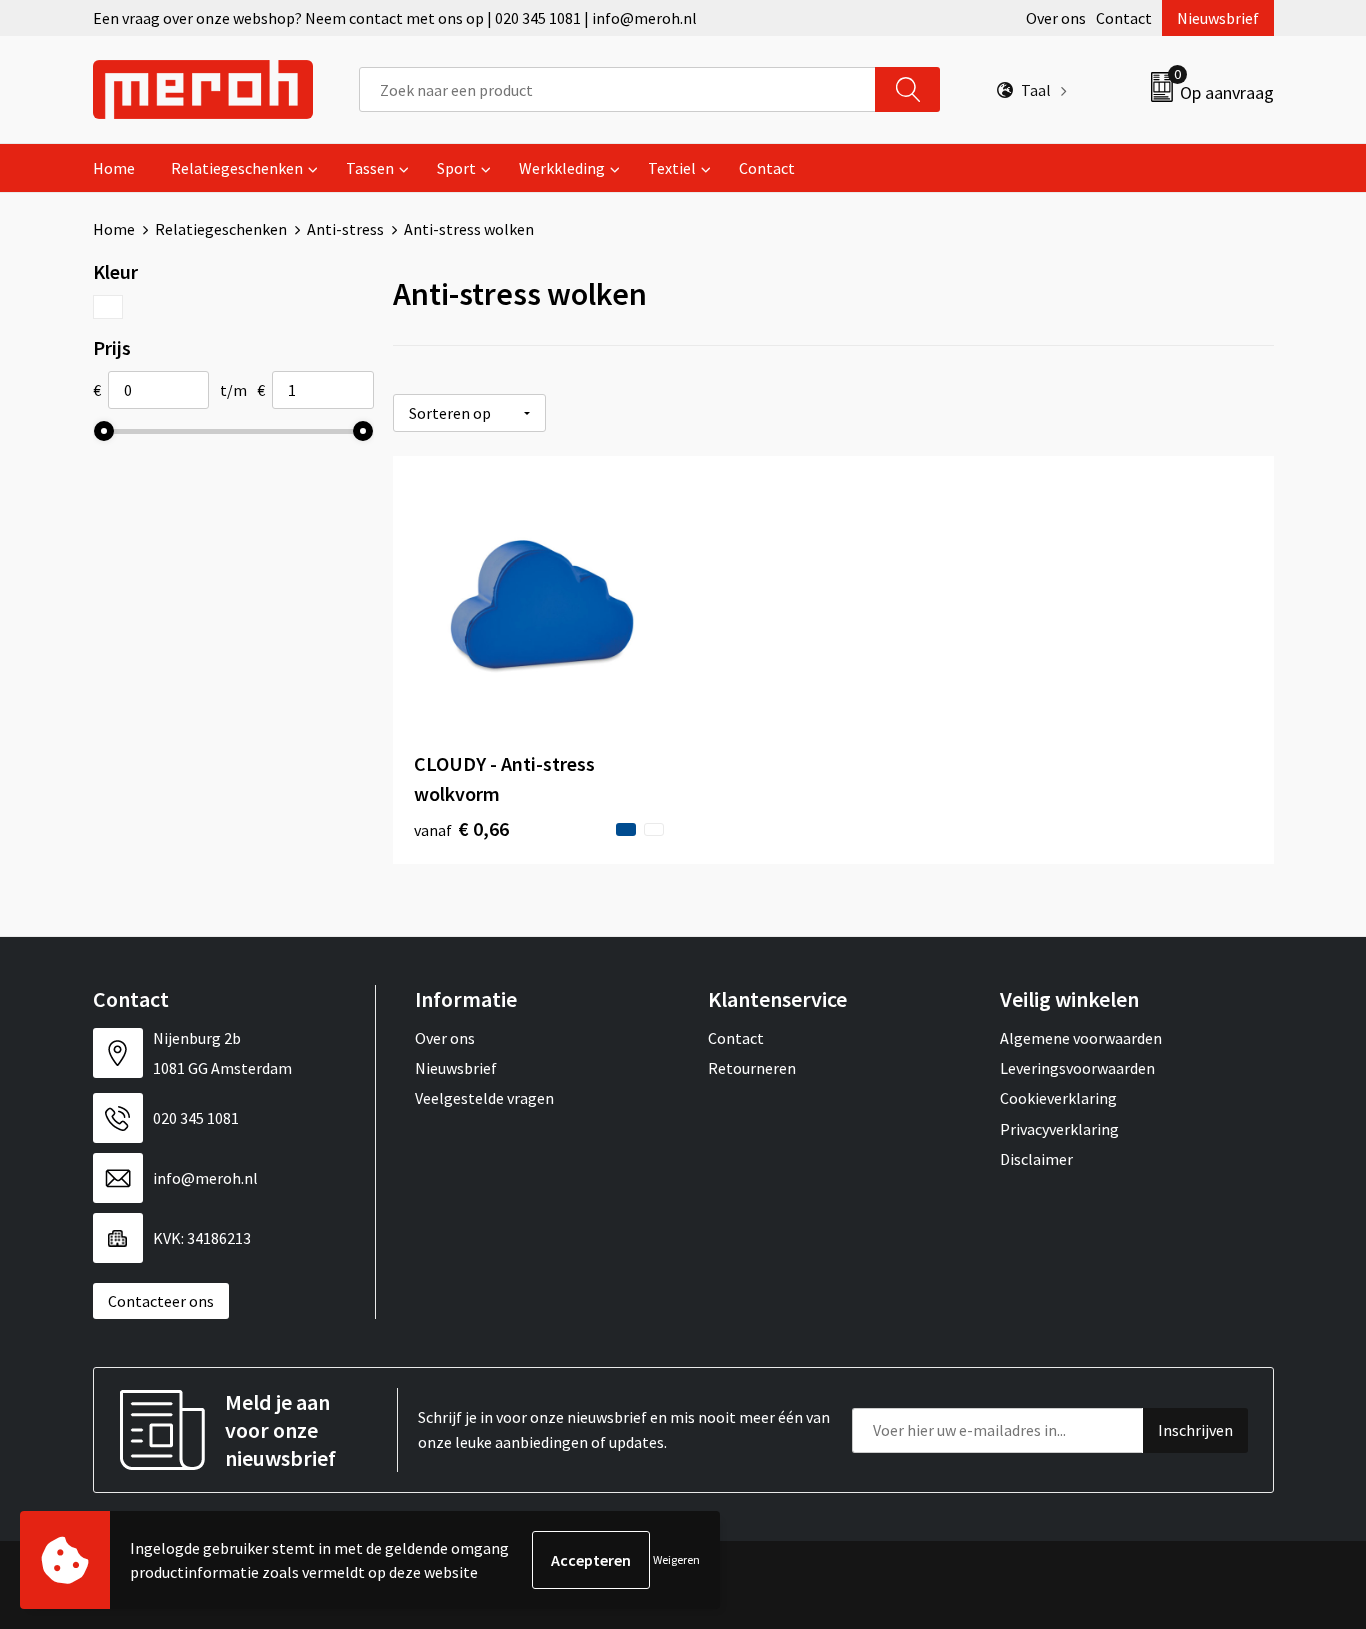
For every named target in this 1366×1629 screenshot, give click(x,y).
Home (114, 168)
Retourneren (752, 1068)
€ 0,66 (461, 828)
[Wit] (108, 307)
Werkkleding (562, 168)
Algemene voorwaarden (1081, 1038)
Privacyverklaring (1059, 1129)
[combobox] (617, 89)
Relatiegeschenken (237, 168)
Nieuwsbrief (1218, 18)
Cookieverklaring (1058, 1098)
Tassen (370, 168)
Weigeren (676, 1559)
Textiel (672, 168)
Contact (1124, 18)
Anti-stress (345, 229)
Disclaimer (1036, 1159)
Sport (456, 168)
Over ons (1056, 18)
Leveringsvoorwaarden (1077, 1068)
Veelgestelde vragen (484, 1098)
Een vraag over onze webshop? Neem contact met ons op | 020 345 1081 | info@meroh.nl (395, 18)
